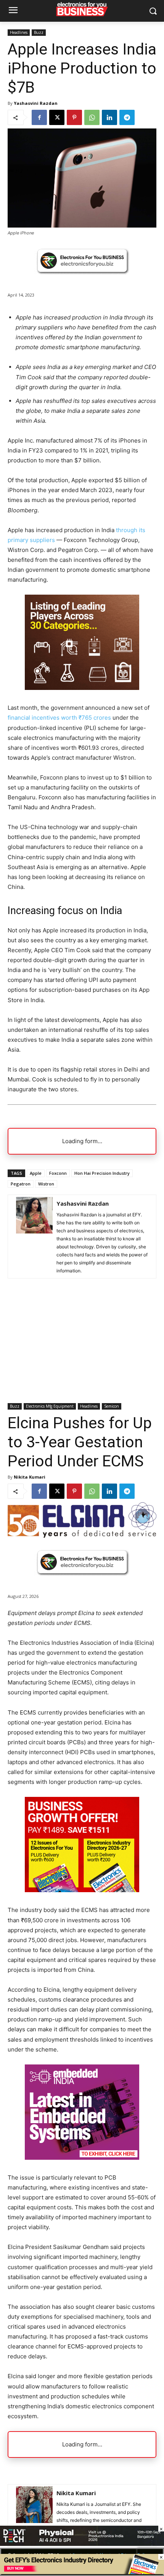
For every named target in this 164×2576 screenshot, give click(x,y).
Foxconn (58, 1173)
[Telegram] (127, 117)
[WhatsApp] (92, 117)
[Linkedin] (109, 117)
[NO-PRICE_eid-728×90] (82, 2572)
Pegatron (21, 1184)
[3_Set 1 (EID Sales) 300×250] (82, 688)
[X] (57, 117)
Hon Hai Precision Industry (102, 1173)
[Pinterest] (74, 117)
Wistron (46, 1184)
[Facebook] (39, 117)
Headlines (19, 32)
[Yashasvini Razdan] (34, 1237)
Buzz (39, 32)
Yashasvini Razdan (36, 103)
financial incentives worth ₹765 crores (59, 718)
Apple (36, 1173)
